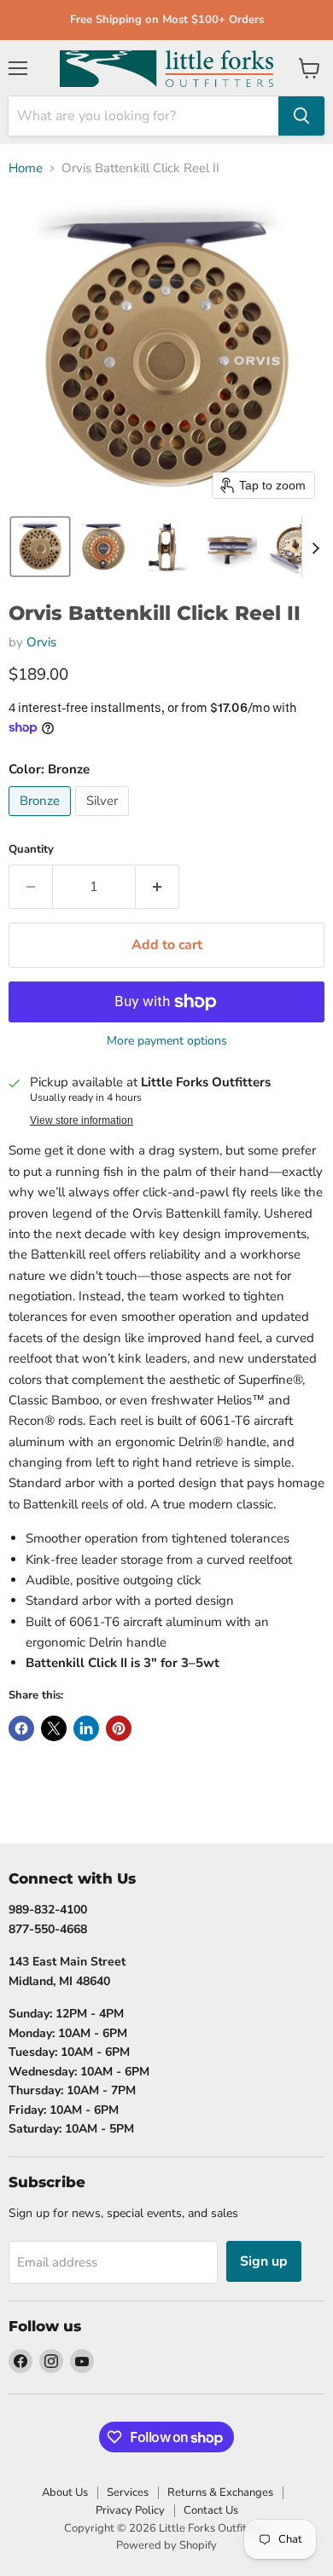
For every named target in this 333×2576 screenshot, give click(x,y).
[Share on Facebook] (21, 1728)
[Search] (301, 116)
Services (128, 2492)
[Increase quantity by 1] (158, 887)
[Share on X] (54, 1728)
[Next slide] (315, 547)
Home (26, 168)
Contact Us (211, 2510)
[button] (40, 547)
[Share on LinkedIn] (86, 1728)
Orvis (41, 642)
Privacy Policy (130, 2510)
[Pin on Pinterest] (119, 1728)
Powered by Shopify (166, 2545)
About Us (65, 2492)
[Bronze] (42, 820)
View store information (82, 1120)
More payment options (167, 1041)
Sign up (264, 2261)
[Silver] (104, 820)
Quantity (31, 850)
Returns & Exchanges (220, 2492)
